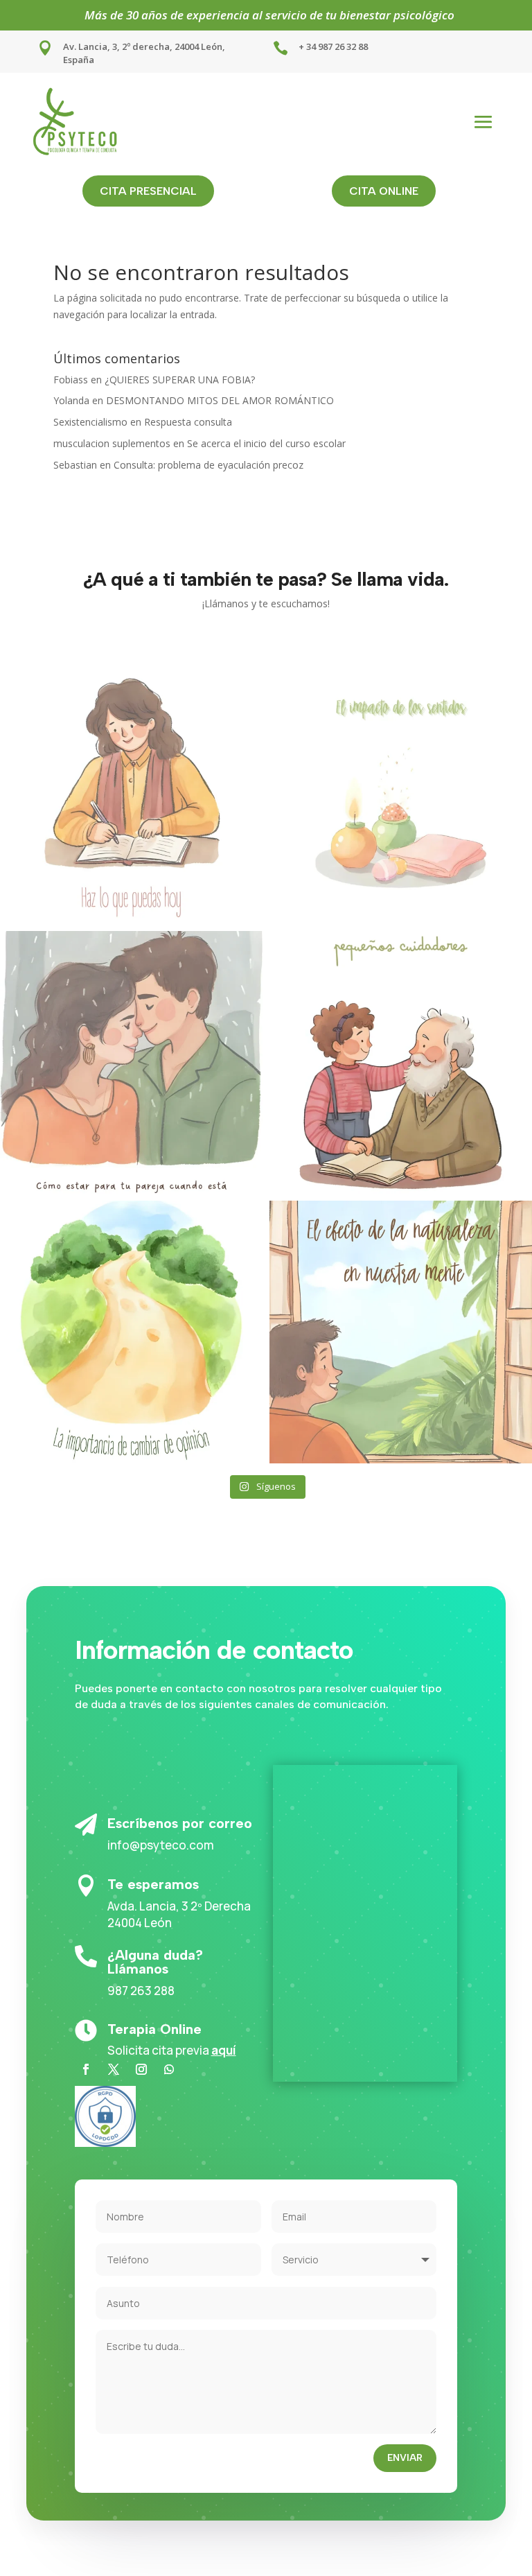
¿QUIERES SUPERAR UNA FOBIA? (180, 380)
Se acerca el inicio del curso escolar (266, 443)
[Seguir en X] (114, 2069)
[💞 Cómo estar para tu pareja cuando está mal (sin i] (131, 1062)
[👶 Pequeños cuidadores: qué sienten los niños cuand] (401, 1062)
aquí (224, 2050)
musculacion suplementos (112, 443)
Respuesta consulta (188, 422)
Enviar (405, 2458)
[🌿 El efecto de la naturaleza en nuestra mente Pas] (401, 1332)
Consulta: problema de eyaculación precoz (209, 465)
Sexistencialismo (90, 422)
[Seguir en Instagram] (141, 2069)
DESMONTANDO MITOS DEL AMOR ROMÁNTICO (220, 400)
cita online (384, 191)
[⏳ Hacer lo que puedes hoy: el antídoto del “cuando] (131, 793)
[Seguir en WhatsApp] (169, 2069)
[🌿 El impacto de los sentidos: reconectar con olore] (401, 793)
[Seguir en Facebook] (86, 2069)
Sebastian (75, 465)
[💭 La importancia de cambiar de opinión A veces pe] (131, 1332)
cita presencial (148, 191)
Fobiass (71, 380)
